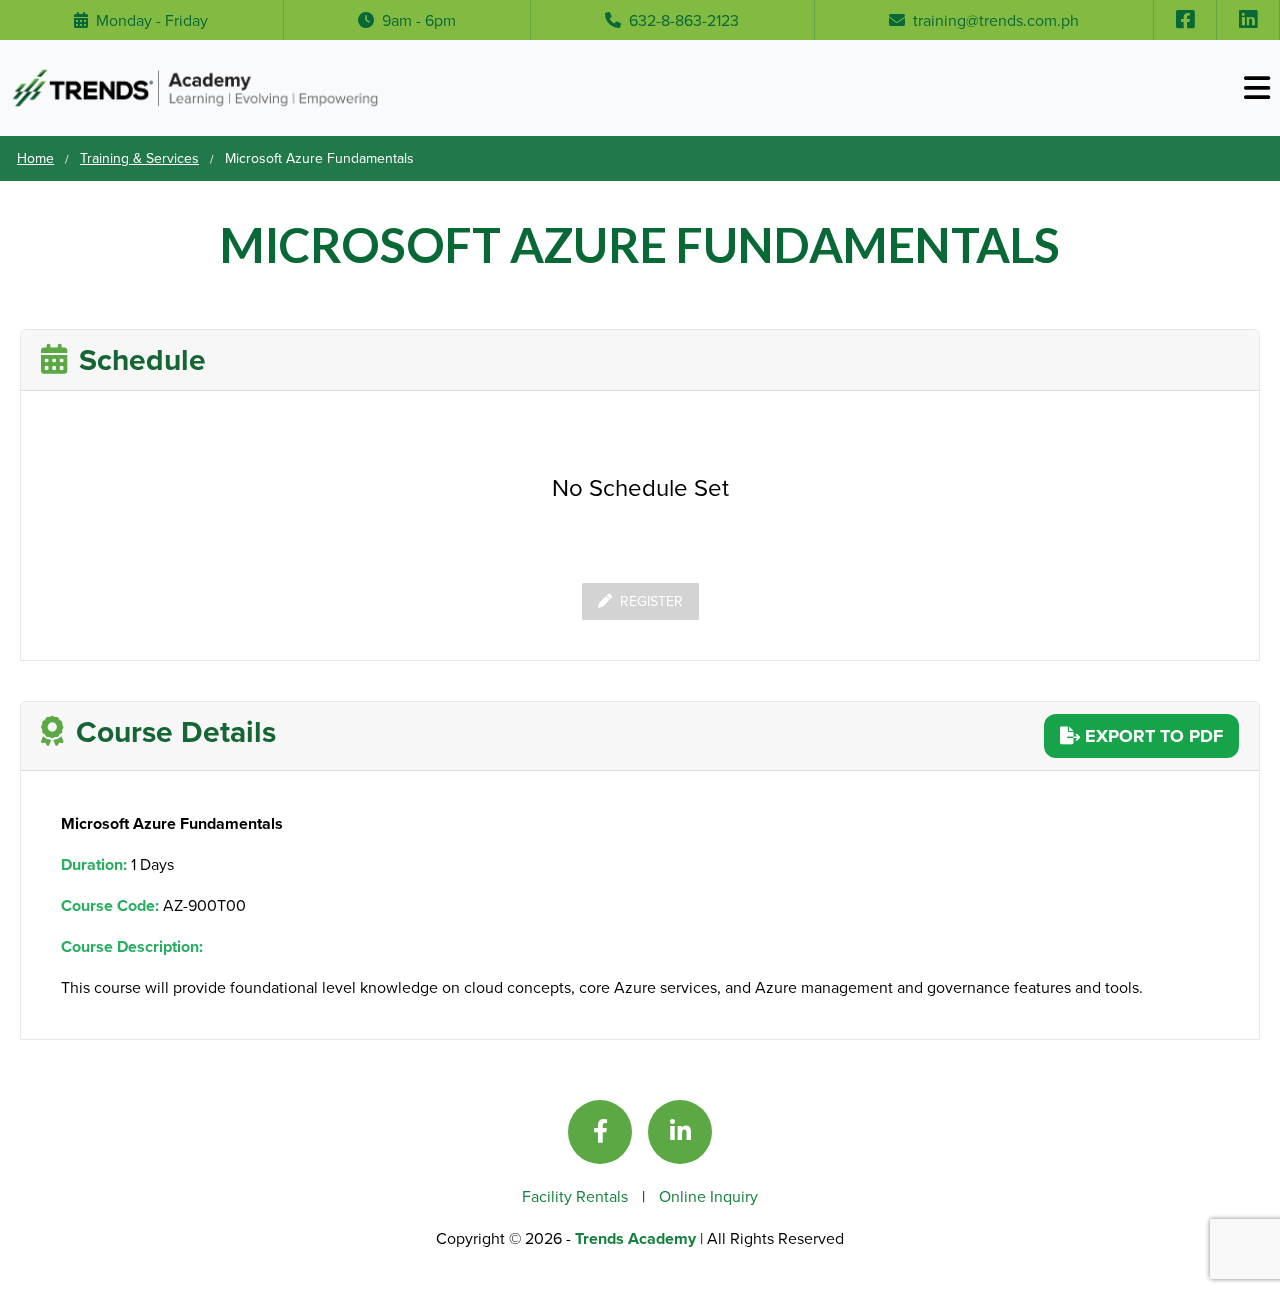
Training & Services (139, 158)
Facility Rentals (577, 1196)
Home (35, 158)
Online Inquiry (708, 1196)
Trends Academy (637, 1238)
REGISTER (651, 601)
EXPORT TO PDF (1151, 736)
